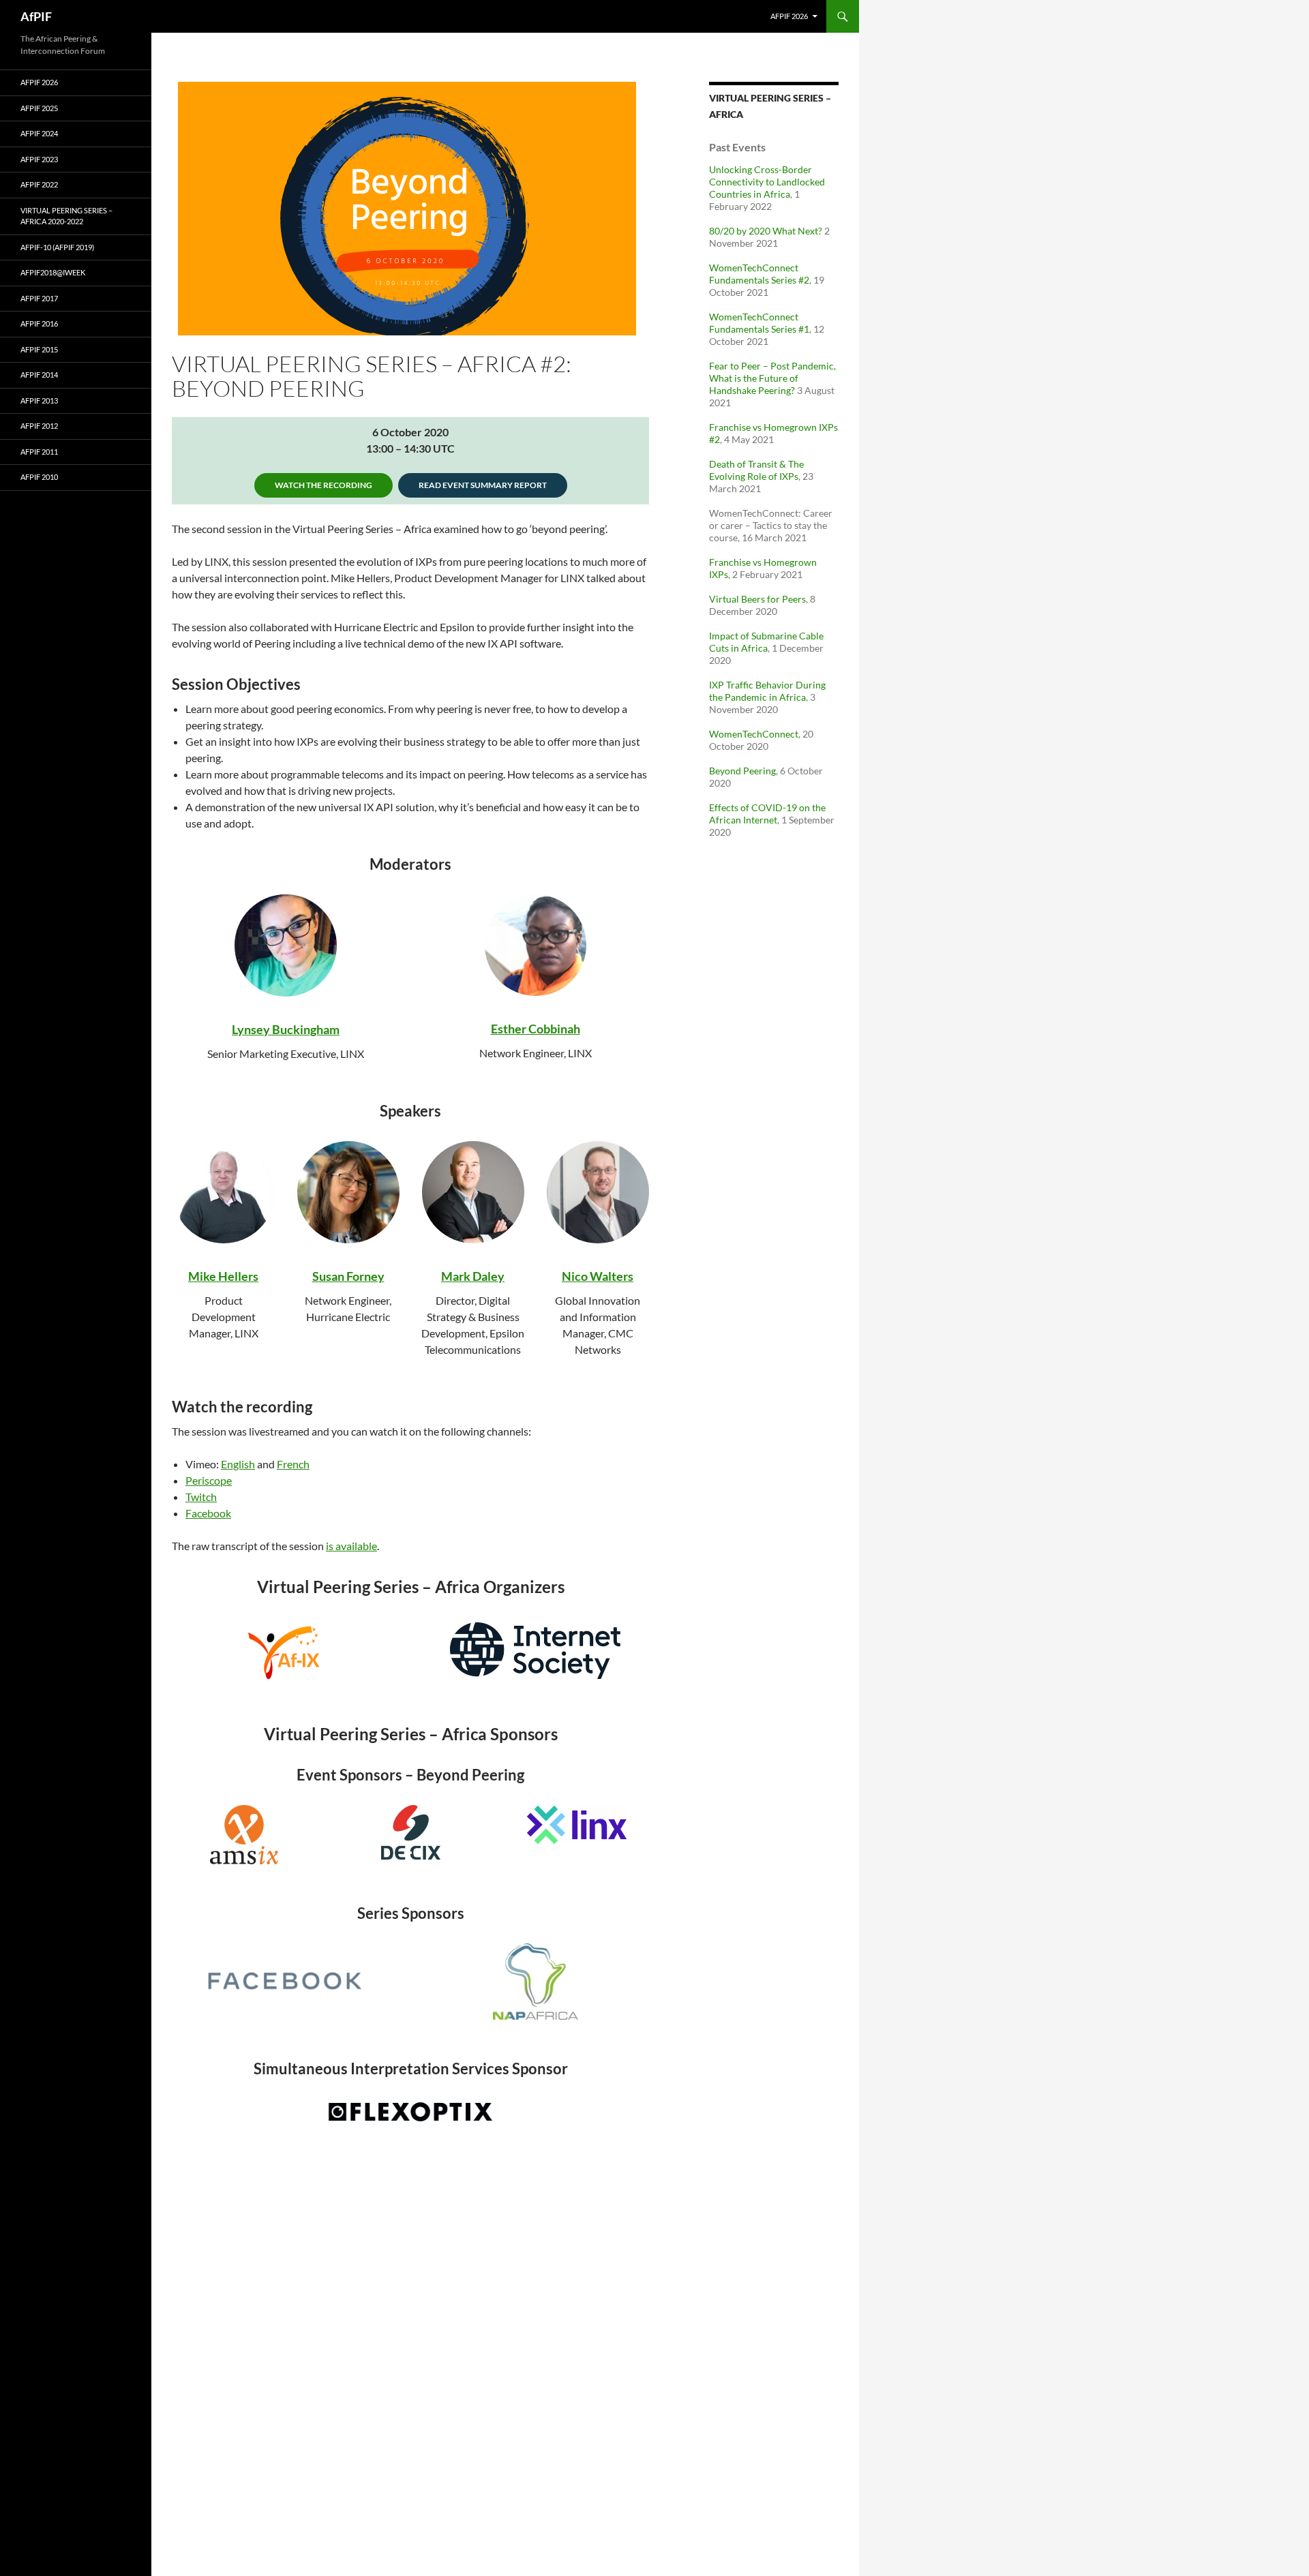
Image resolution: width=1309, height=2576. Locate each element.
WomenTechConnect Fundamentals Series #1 (759, 323)
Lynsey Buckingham (286, 1029)
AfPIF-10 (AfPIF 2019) (57, 247)
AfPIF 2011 (39, 452)
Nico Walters (598, 1276)
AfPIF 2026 (789, 16)
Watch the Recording (324, 485)
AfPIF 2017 (39, 298)
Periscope (209, 1480)
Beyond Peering (742, 771)
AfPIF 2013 (39, 400)
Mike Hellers (223, 1276)
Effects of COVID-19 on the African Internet (767, 814)
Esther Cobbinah (536, 1029)
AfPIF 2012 (39, 426)
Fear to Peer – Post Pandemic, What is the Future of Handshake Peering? (772, 378)
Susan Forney (348, 1276)
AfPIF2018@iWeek (53, 272)
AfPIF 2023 (39, 159)
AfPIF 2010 (39, 477)
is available (351, 1546)
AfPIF (36, 16)
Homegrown (790, 427)
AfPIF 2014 (39, 375)
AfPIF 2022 (39, 184)
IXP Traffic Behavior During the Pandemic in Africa (767, 691)
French (293, 1464)
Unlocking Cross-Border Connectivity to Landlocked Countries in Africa (767, 182)
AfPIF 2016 (39, 323)
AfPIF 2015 (39, 349)
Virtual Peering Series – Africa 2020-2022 (66, 216)
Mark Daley (473, 1276)
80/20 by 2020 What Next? (766, 231)
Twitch (201, 1497)
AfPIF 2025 (39, 108)
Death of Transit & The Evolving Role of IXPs (756, 470)
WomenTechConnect (754, 734)
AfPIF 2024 (39, 133)
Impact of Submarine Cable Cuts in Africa (766, 642)
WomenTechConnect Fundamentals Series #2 (759, 274)
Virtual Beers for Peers (757, 599)
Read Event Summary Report (483, 485)
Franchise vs (736, 427)
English (238, 1464)
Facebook (208, 1513)
